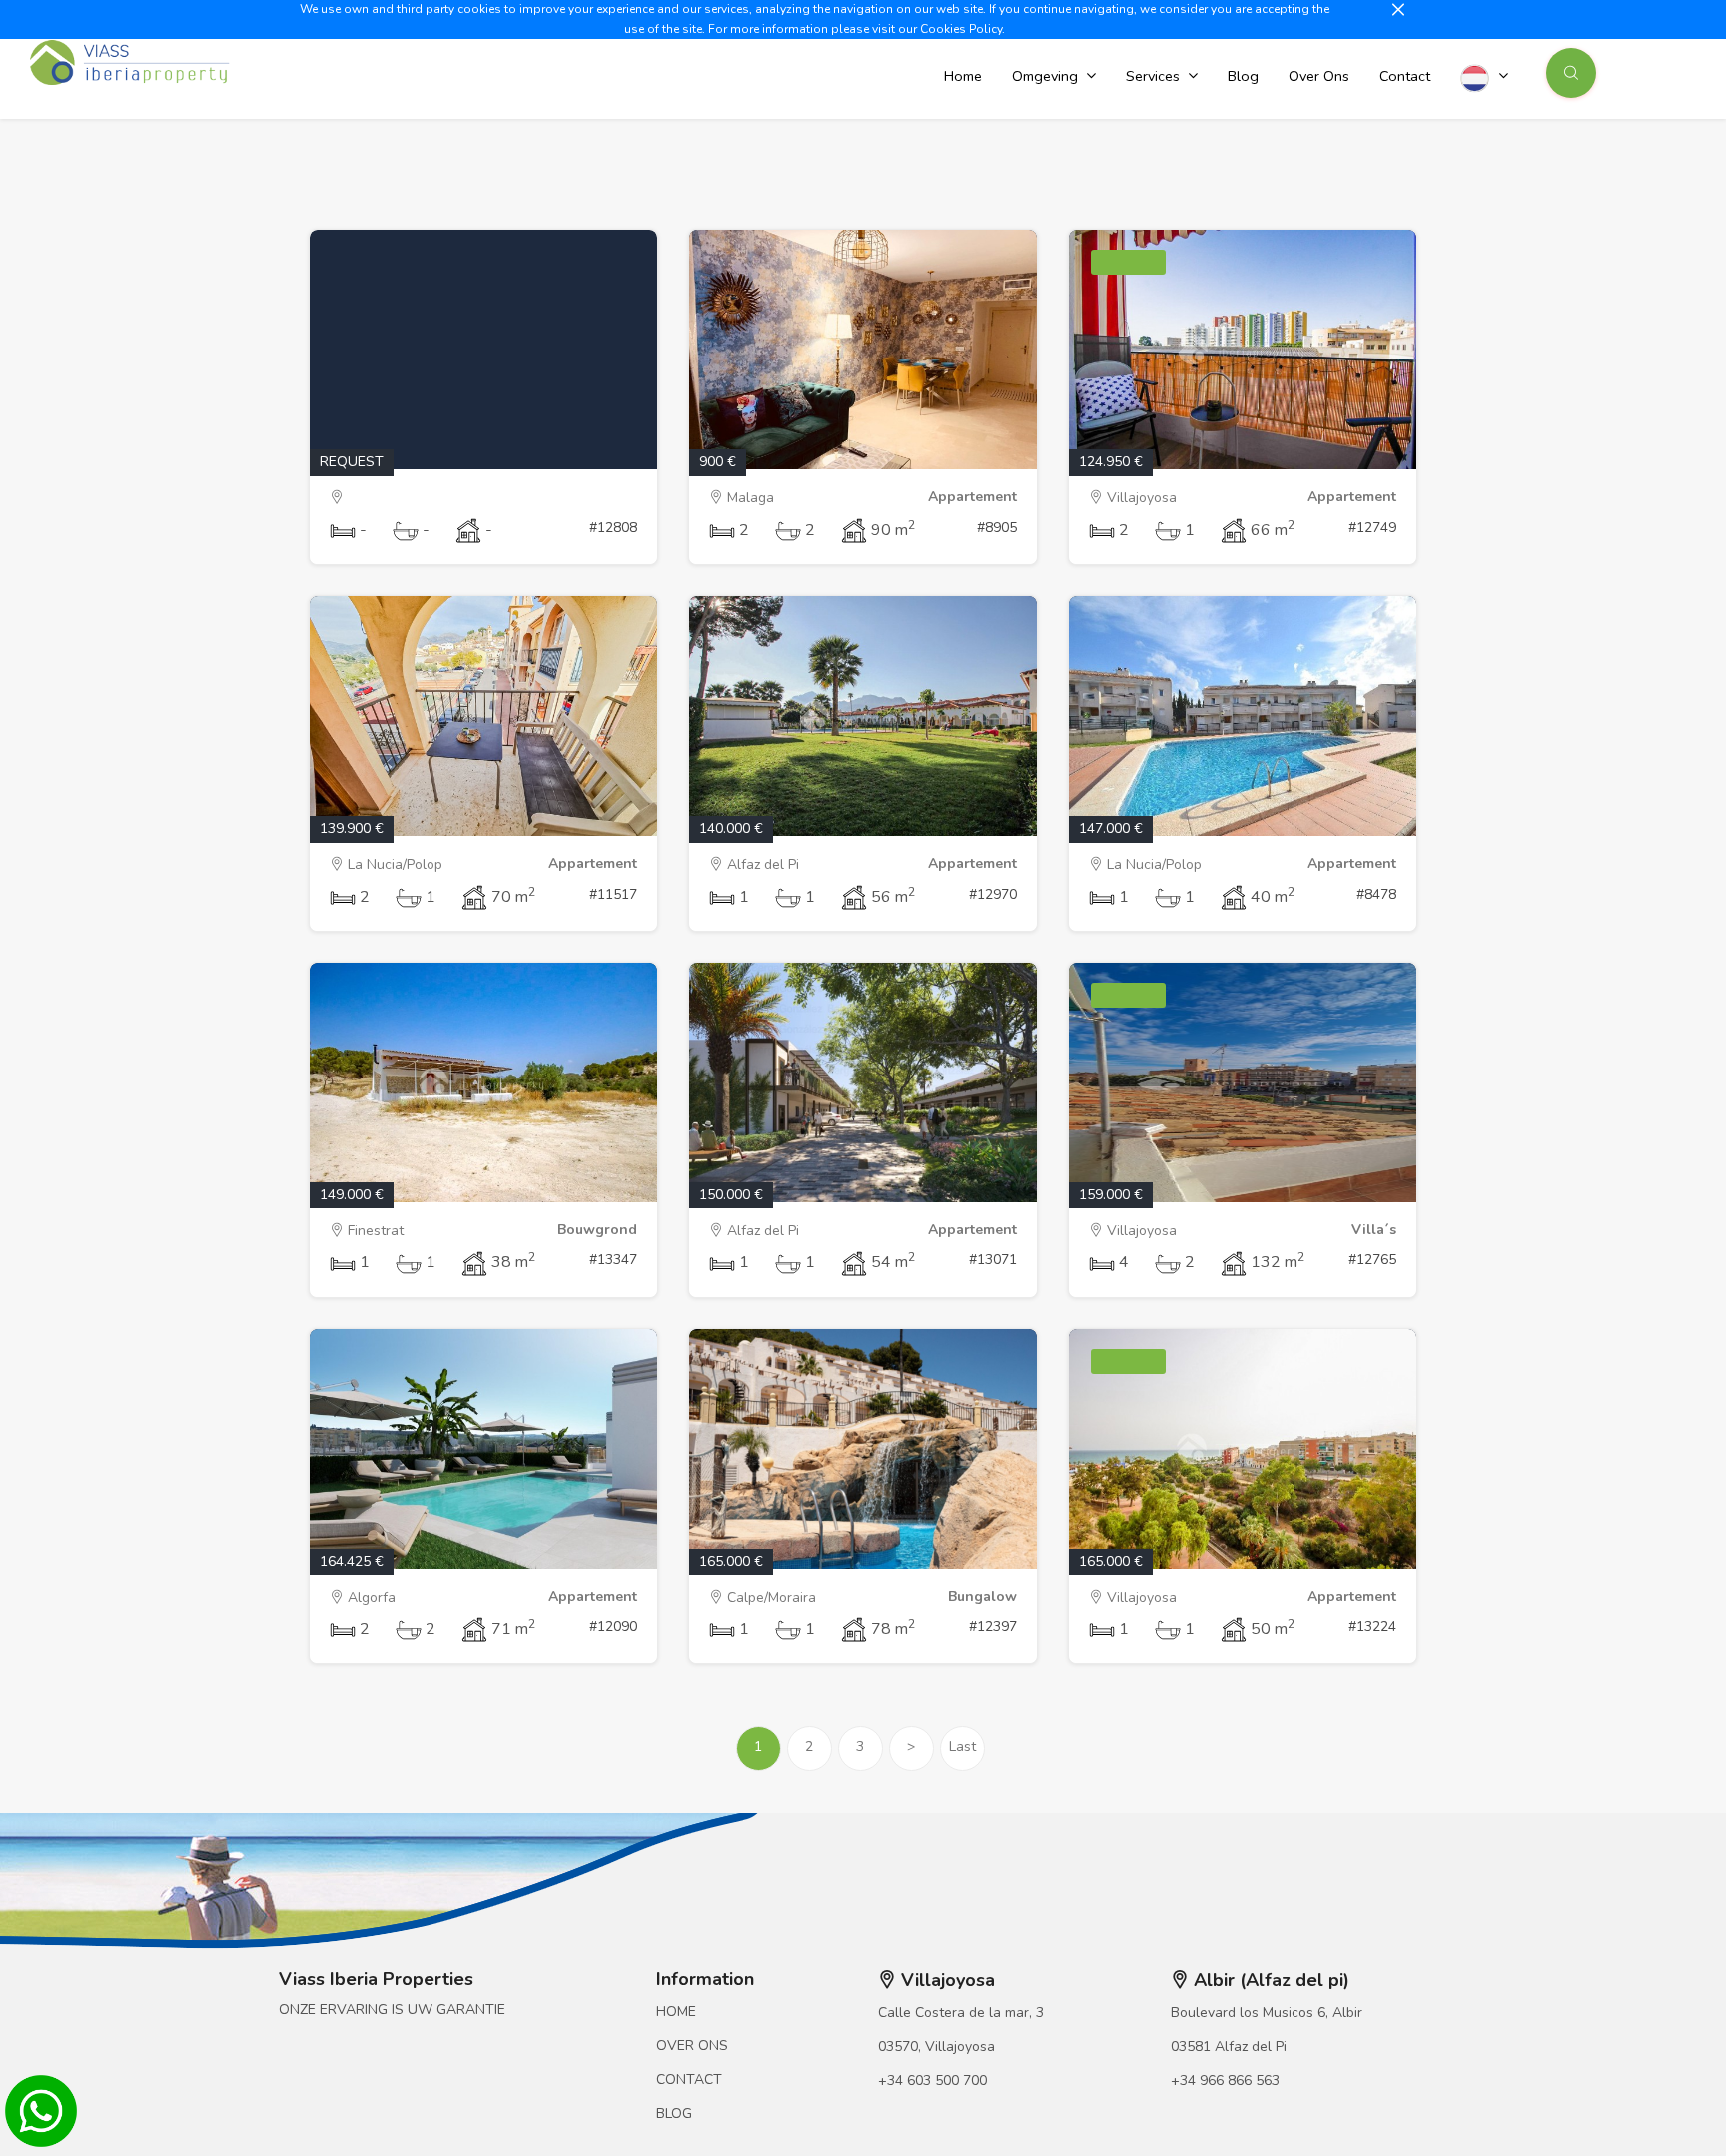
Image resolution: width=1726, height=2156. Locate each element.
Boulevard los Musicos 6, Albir (1267, 2013)
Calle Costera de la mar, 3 (961, 2013)
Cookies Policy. (962, 29)
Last (962, 1746)
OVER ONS (692, 2046)
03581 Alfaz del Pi (1229, 2047)
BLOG (674, 2114)
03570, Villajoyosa (936, 2047)
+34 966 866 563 (1225, 2081)
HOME (676, 2012)
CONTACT (689, 2080)
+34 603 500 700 (932, 2081)
